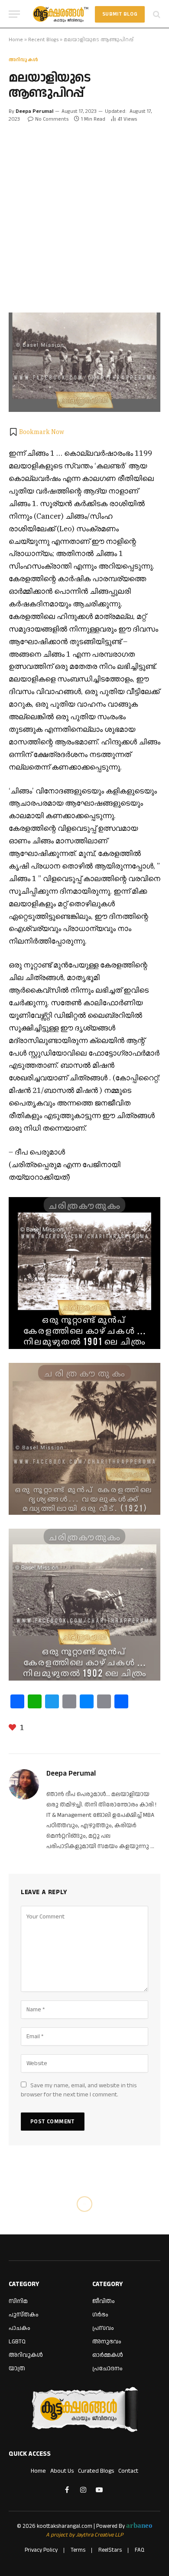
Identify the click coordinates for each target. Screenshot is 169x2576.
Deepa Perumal (34, 111)
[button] (36, 432)
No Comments (52, 119)
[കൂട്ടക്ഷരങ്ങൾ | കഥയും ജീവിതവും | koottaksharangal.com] (61, 14)
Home (16, 40)
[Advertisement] (84, 212)
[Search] (156, 14)
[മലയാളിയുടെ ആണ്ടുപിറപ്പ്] (84, 362)
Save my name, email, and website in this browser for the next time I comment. (79, 2090)
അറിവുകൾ (23, 60)
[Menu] (14, 14)
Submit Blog (120, 14)
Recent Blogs (43, 40)
